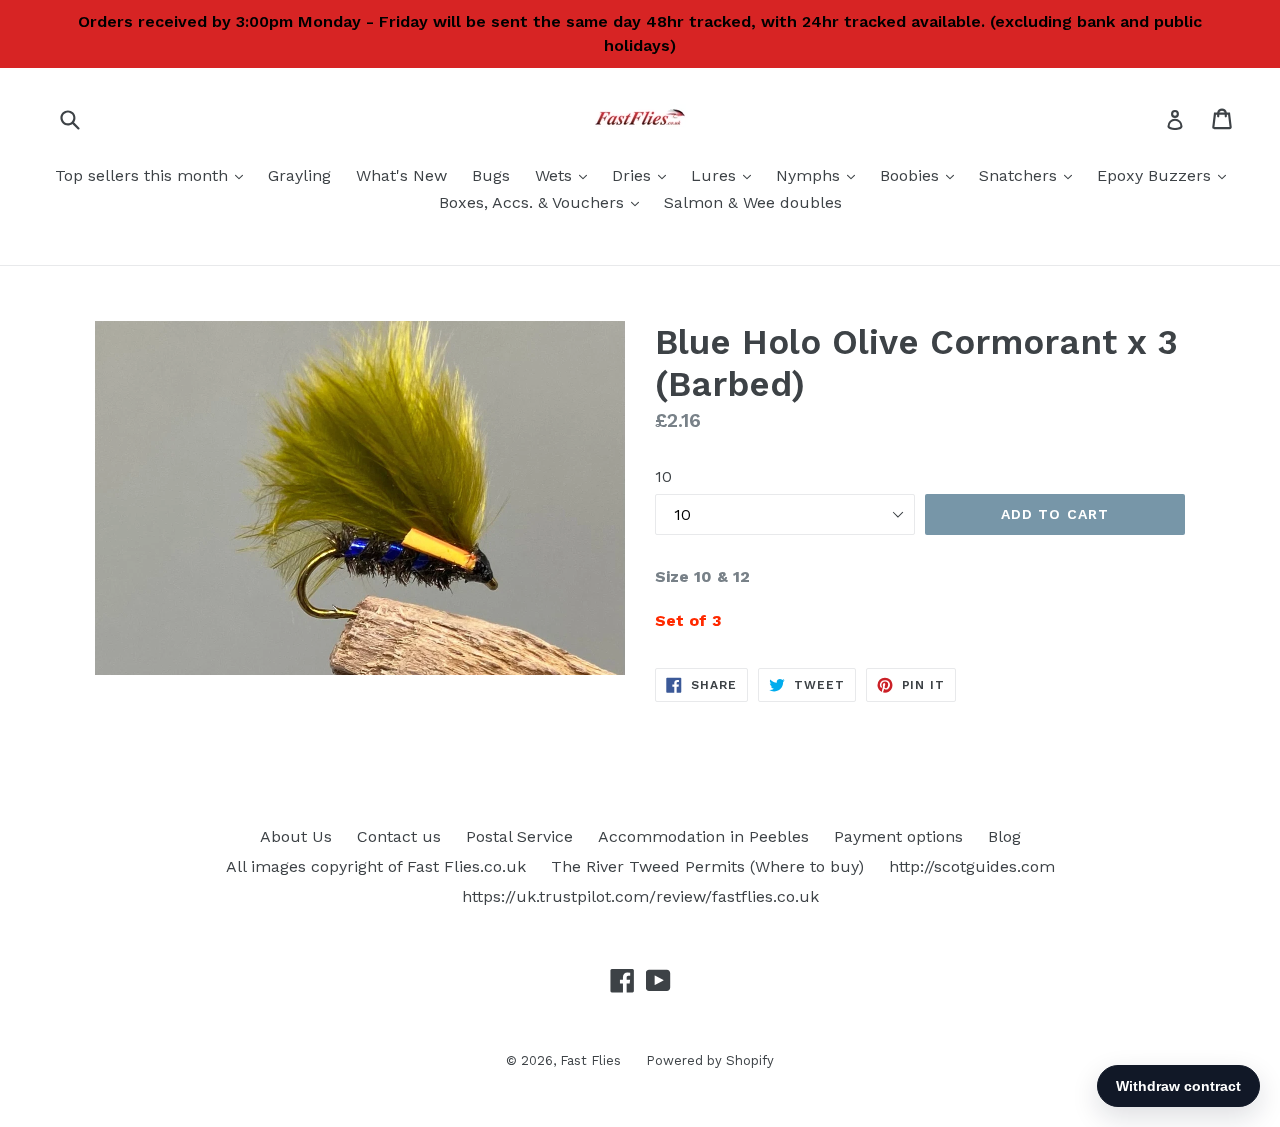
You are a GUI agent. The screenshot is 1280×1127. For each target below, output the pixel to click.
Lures (726, 175)
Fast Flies (590, 1060)
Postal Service (519, 836)
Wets (566, 175)
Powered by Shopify (710, 1060)
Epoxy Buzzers (1166, 175)
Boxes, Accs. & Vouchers (544, 202)
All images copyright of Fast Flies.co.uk (376, 866)
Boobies (922, 175)
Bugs (491, 175)
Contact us (399, 836)
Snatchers (1030, 175)
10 (663, 476)
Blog (1004, 836)
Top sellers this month (154, 175)
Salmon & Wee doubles (753, 202)
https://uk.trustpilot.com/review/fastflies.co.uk (640, 896)
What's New (401, 175)
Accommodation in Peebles (703, 836)
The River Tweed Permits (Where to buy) (707, 866)
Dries (644, 175)
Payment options (898, 836)
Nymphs (820, 175)
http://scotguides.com (972, 866)
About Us (296, 836)
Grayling (299, 175)
